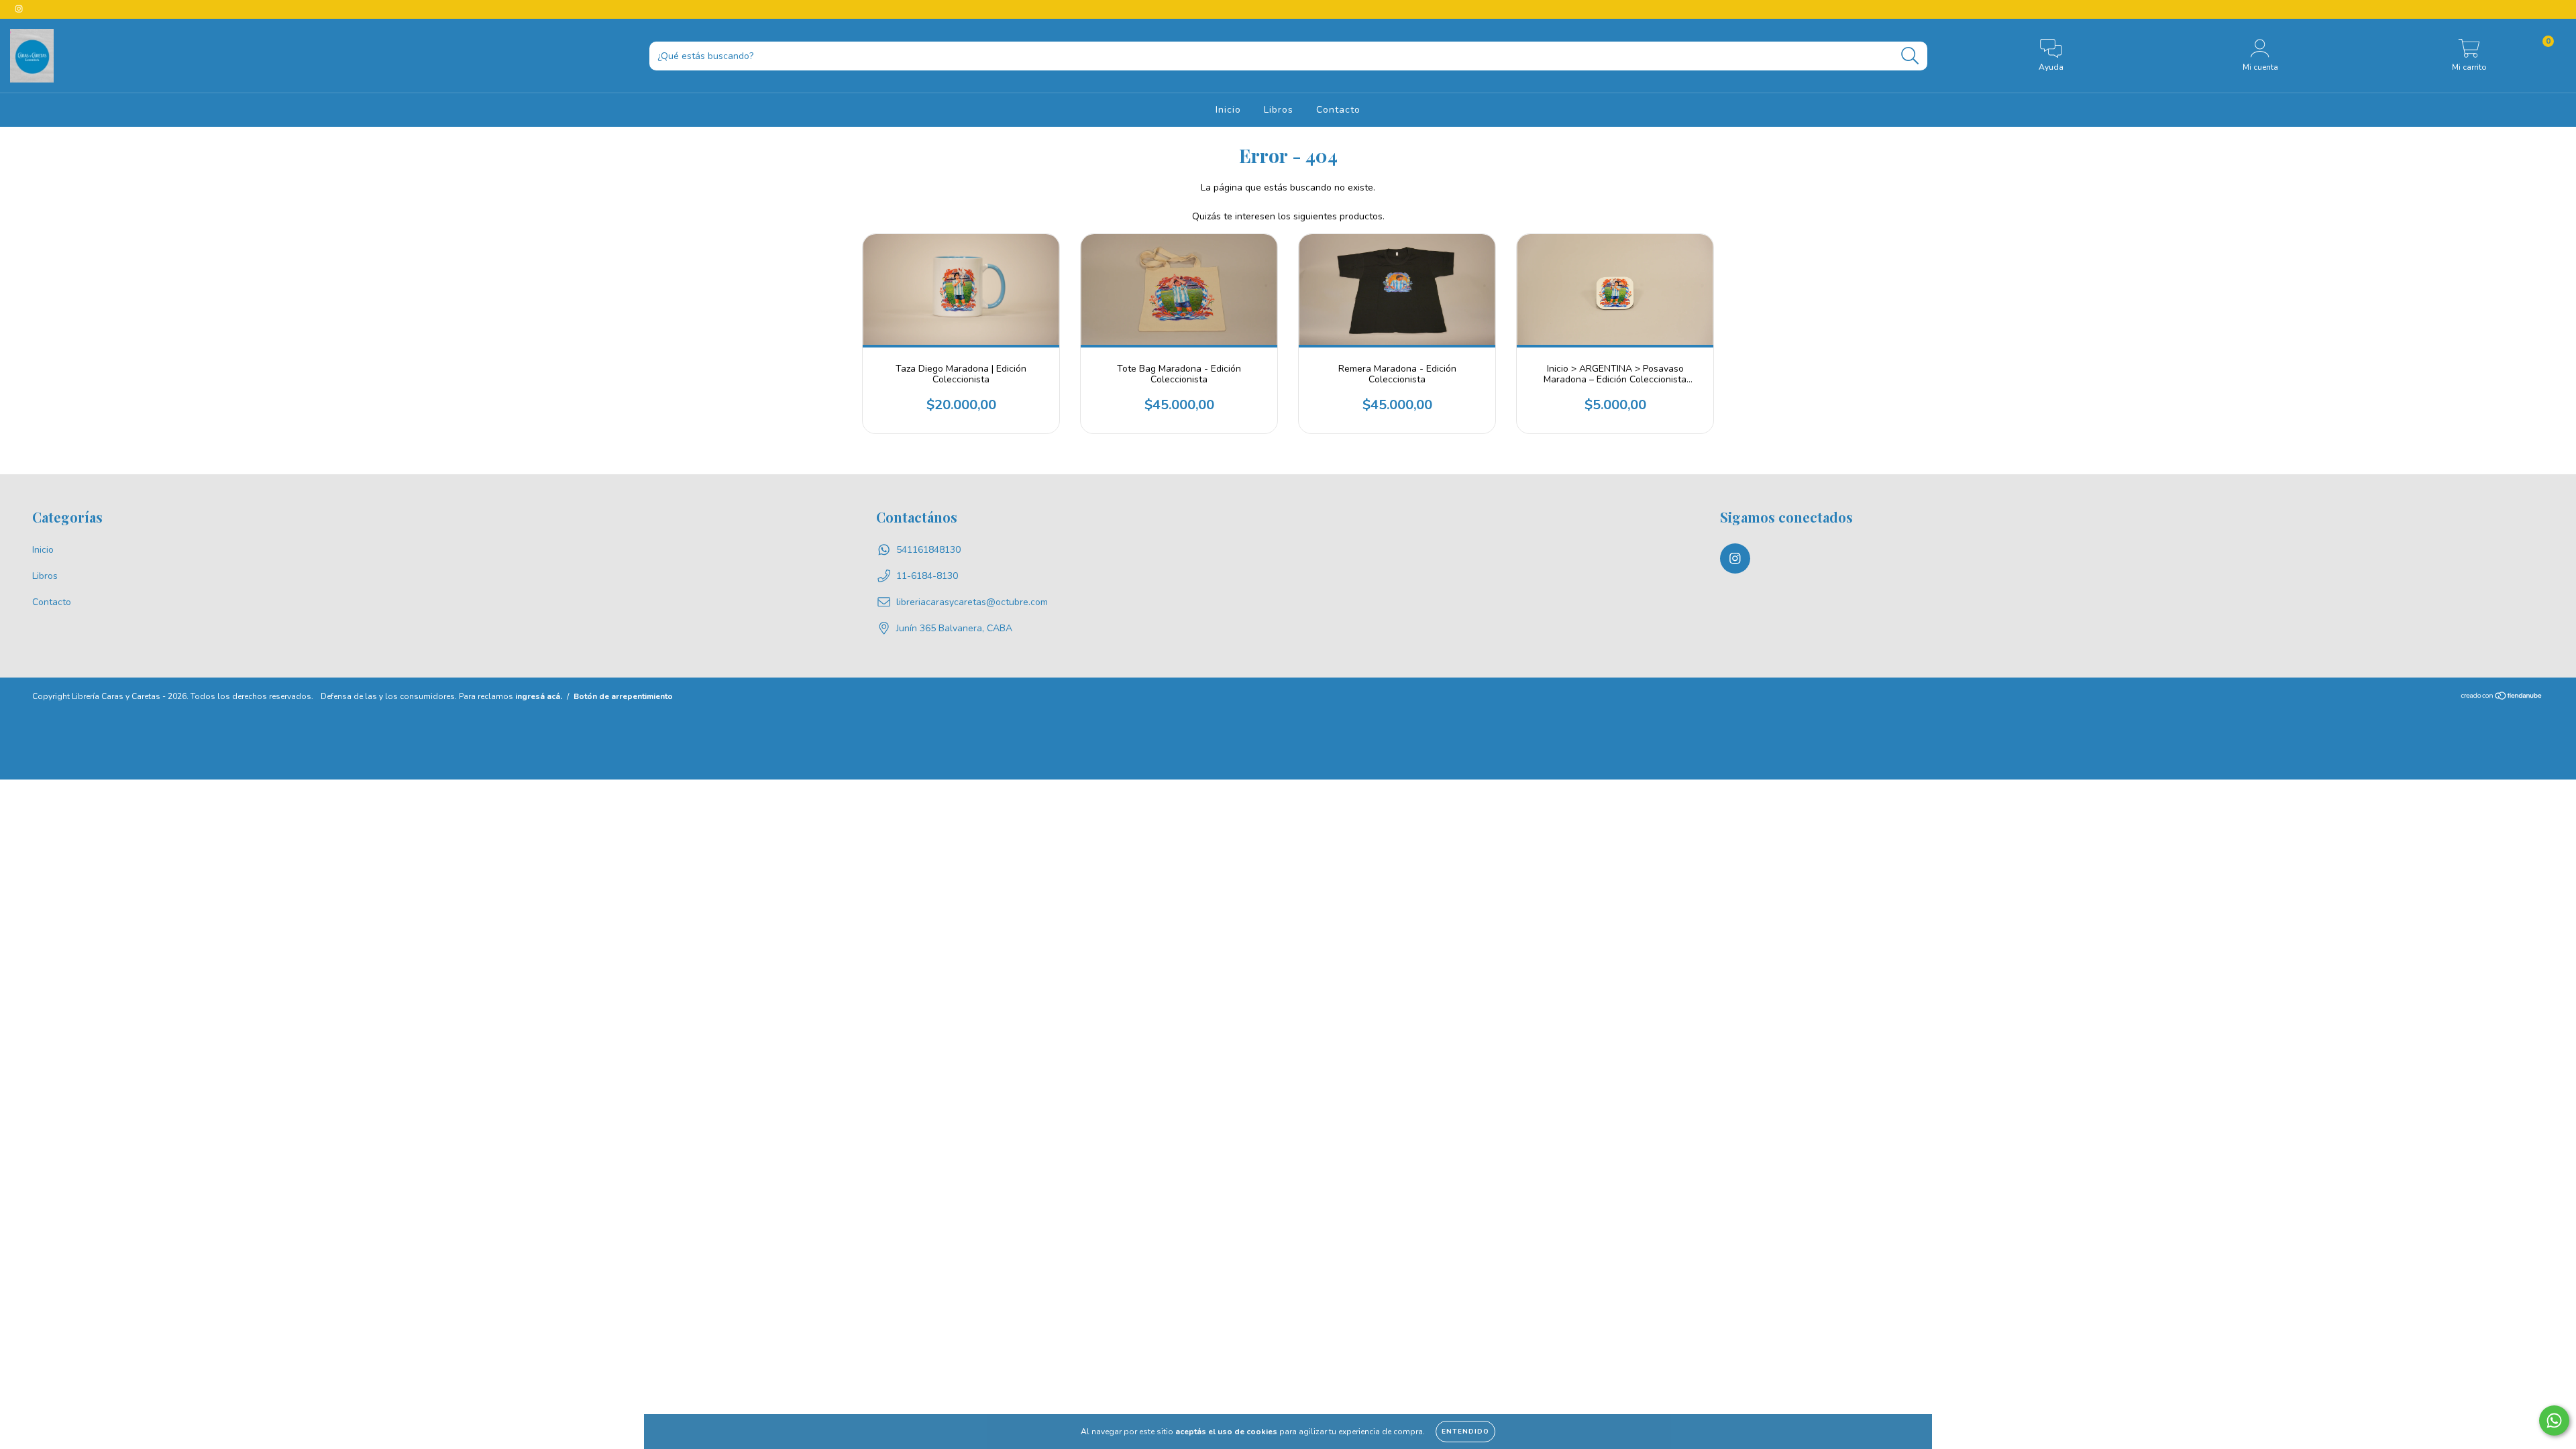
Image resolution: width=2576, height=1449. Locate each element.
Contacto (1338, 110)
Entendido (1465, 1432)
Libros (1279, 110)
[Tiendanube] (2502, 698)
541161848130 (928, 550)
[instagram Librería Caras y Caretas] (19, 9)
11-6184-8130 (927, 576)
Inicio (1228, 110)
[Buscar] (1910, 56)
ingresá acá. (539, 696)
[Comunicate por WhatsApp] (2554, 1420)
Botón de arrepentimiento (623, 696)
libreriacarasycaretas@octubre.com (972, 602)
